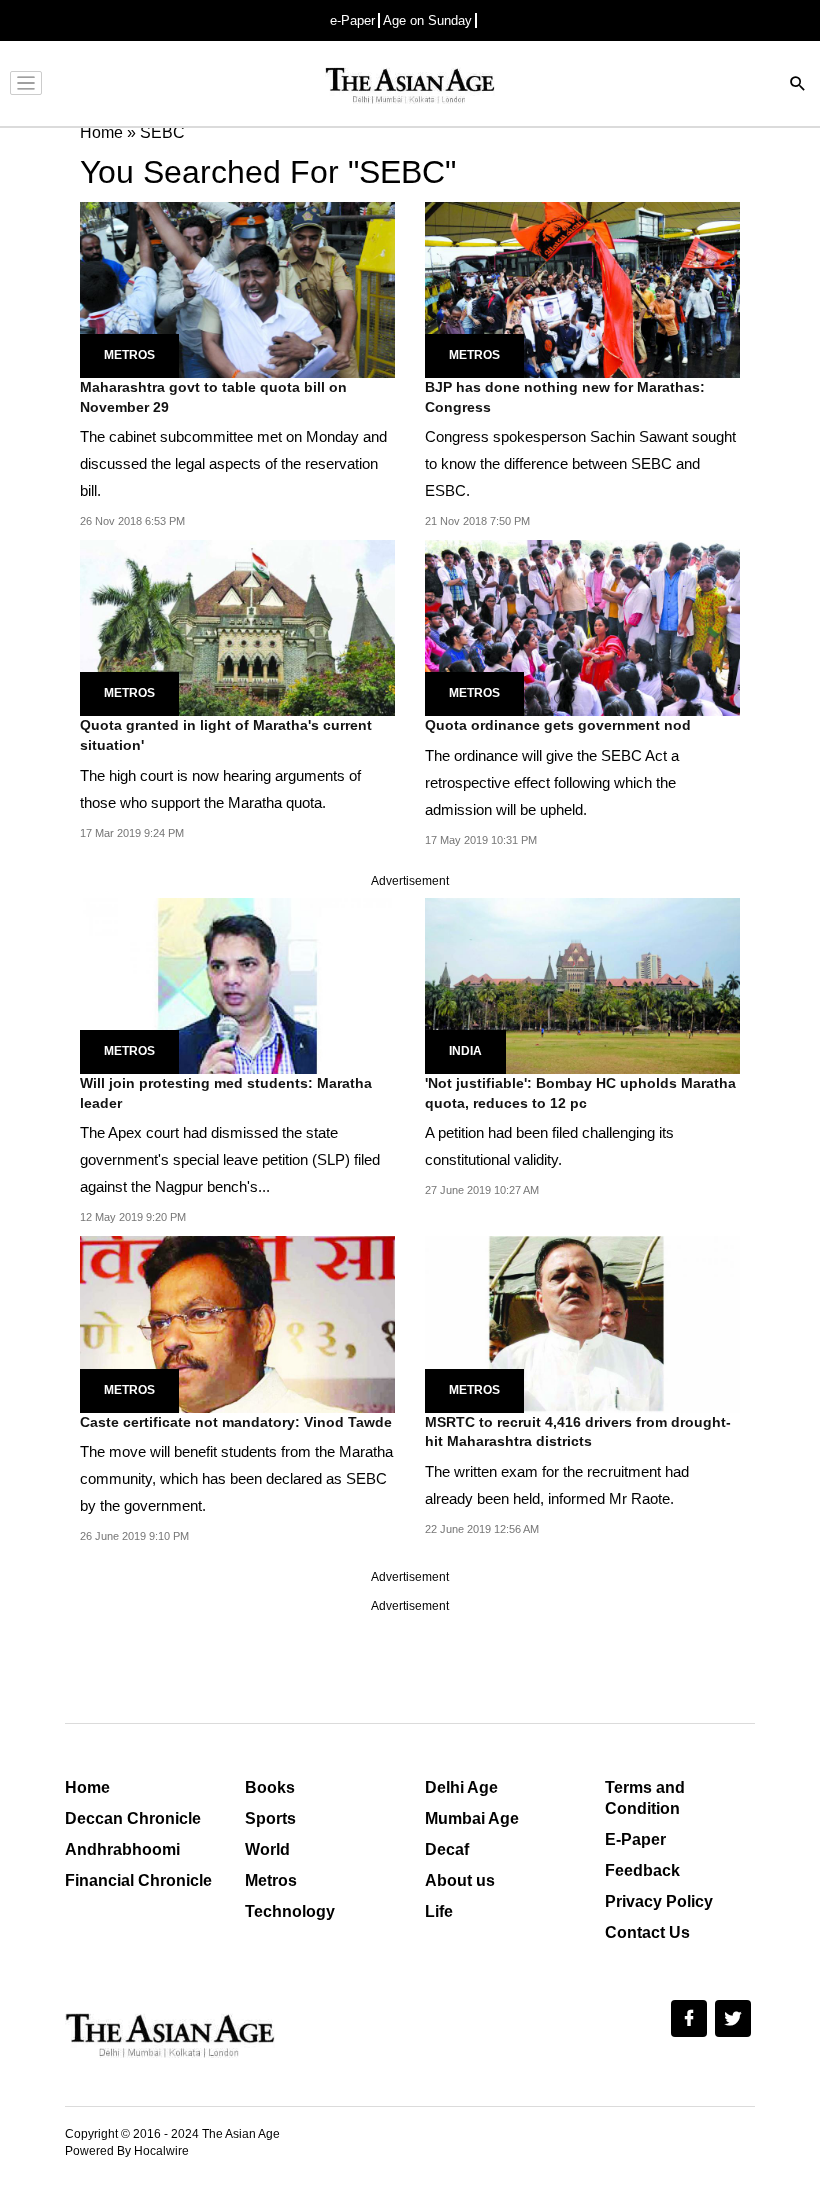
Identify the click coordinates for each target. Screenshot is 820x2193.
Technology (290, 1911)
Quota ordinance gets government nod (558, 725)
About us (460, 1880)
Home (87, 1787)
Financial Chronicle (138, 1880)
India (465, 1051)
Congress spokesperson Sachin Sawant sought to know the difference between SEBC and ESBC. (580, 463)
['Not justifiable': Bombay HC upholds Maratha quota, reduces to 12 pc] (582, 984)
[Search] (798, 85)
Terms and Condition (645, 1798)
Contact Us (647, 1932)
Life (439, 1911)
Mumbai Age (472, 1818)
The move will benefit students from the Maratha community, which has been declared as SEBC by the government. (236, 1478)
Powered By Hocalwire (127, 2151)
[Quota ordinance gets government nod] (582, 626)
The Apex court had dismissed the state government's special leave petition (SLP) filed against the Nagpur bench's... (230, 1159)
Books (270, 1787)
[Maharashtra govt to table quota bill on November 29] (237, 288)
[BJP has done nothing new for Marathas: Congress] (582, 288)
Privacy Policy (659, 1901)
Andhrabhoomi (122, 1849)
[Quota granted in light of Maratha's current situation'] (237, 626)
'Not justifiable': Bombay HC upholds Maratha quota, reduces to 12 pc (580, 1093)
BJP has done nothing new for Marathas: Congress (565, 397)
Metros (129, 355)
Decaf (447, 1849)
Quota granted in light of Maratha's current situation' (226, 735)
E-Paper (635, 1839)
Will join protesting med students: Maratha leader (226, 1093)
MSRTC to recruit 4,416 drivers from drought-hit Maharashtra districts (578, 1432)
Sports (270, 1818)
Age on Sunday (427, 20)
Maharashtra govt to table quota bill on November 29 (213, 397)
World (267, 1849)
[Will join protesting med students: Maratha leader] (237, 984)
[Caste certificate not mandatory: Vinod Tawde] (237, 1323)
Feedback (642, 1870)
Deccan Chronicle (133, 1818)
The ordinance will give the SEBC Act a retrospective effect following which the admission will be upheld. (552, 782)
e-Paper (352, 20)
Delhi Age (461, 1787)
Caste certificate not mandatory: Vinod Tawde (236, 1422)
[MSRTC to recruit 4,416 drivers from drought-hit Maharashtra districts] (582, 1323)
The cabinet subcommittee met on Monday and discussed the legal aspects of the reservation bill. (233, 463)
